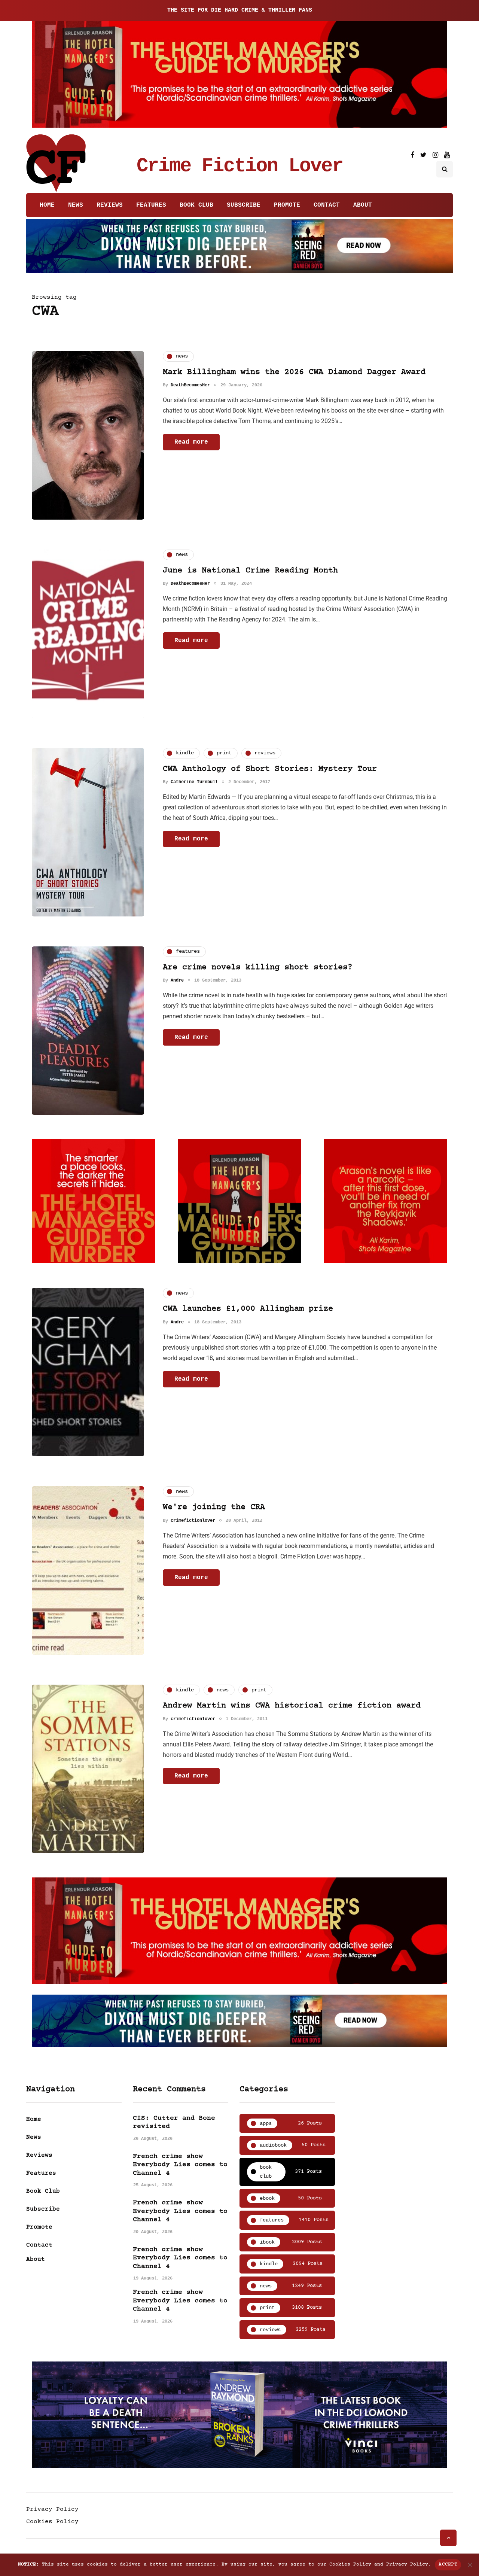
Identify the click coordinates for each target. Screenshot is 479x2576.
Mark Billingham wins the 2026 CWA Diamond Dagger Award (294, 372)
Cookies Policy (52, 2522)
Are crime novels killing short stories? (258, 968)
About (363, 205)
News (76, 205)
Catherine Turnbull (194, 782)
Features (151, 205)
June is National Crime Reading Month (250, 571)
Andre (177, 980)
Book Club (196, 205)
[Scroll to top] (448, 2538)
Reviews (110, 205)
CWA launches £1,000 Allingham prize (248, 1309)
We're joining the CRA (214, 1507)
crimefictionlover (193, 1521)
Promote (287, 205)
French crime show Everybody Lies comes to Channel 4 (180, 2165)
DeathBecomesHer (190, 385)
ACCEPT (448, 2564)
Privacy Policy (52, 2509)
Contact (327, 205)
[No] (470, 2565)
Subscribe (244, 205)
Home (47, 205)
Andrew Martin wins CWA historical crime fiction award (292, 1706)
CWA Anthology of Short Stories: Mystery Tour (270, 769)
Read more (191, 442)
